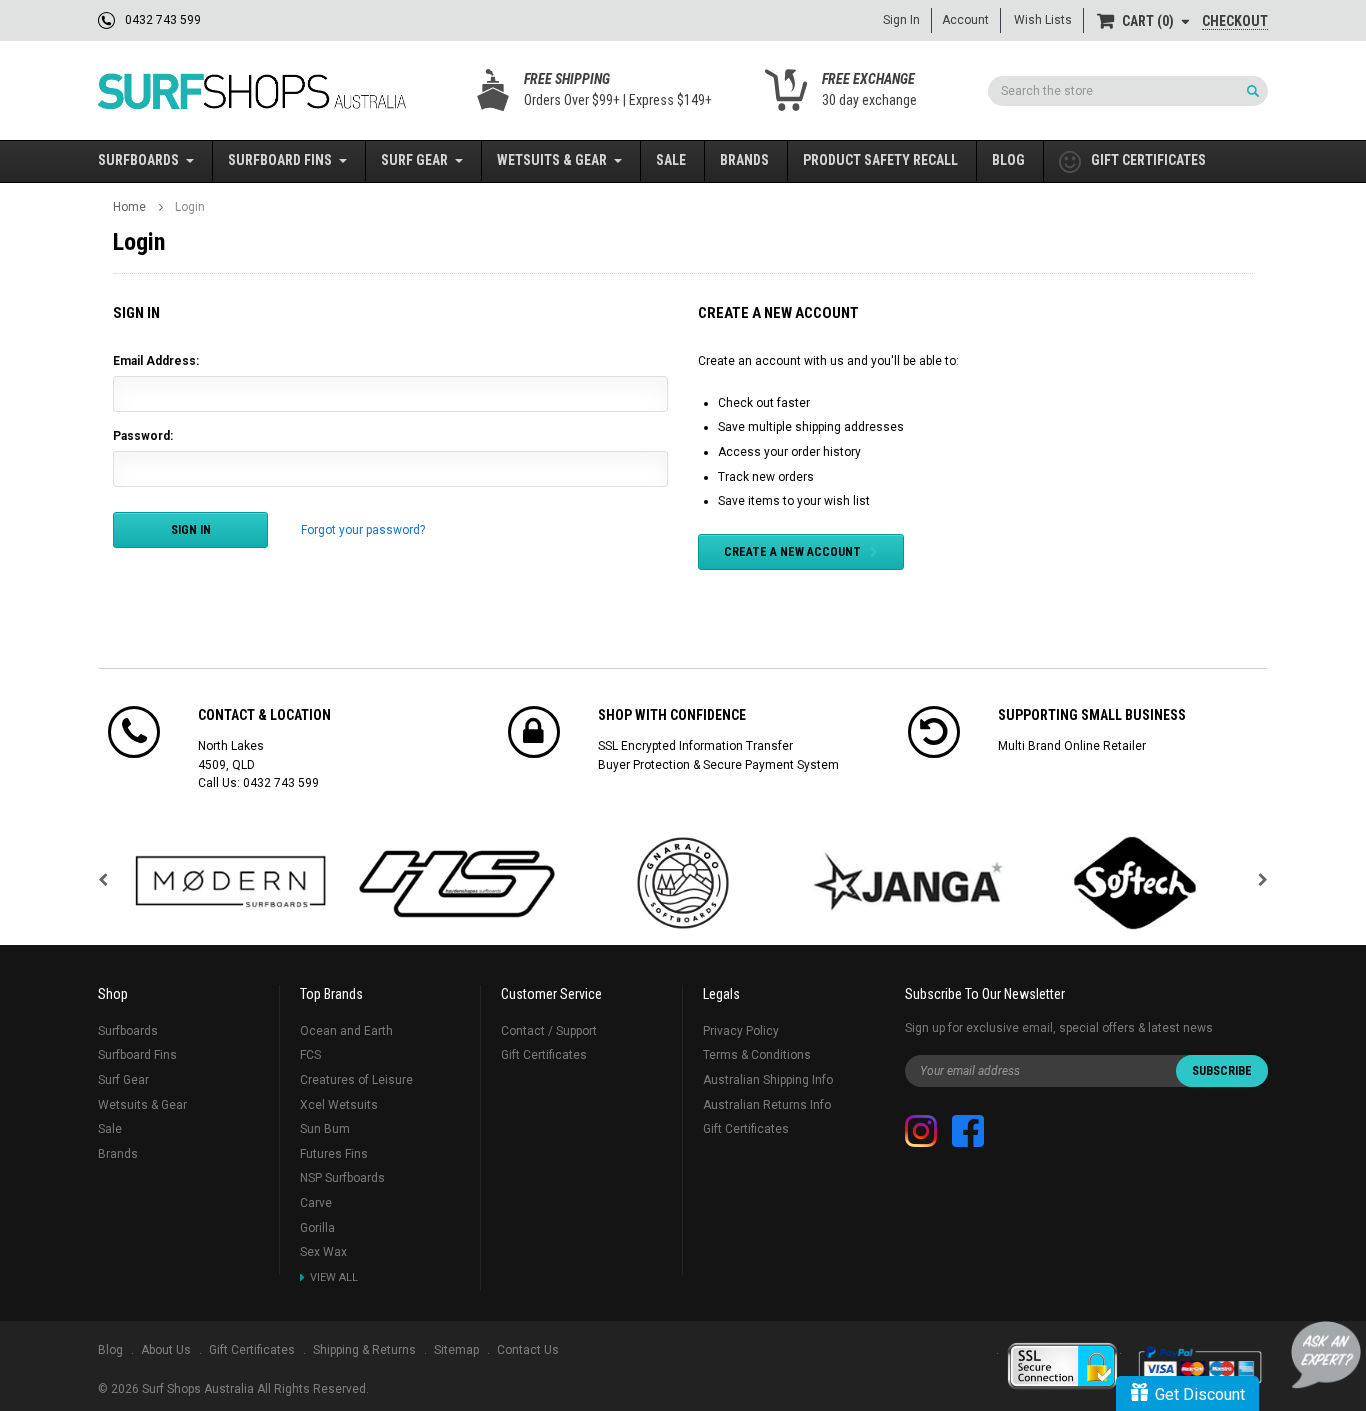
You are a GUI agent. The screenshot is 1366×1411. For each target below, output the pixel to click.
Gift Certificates (544, 1055)
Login (190, 207)
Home (129, 207)
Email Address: (156, 361)
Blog (1008, 160)
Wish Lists (1043, 20)
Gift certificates (1148, 160)
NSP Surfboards (342, 1178)
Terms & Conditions (757, 1055)
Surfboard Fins (280, 160)
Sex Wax (323, 1252)
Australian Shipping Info (768, 1080)
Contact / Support (549, 1031)
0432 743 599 (281, 783)
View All (334, 1277)
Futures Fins (334, 1154)
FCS (310, 1055)
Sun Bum (325, 1129)
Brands (744, 160)
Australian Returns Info (767, 1105)
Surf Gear (414, 160)
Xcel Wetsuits (339, 1105)
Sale (671, 160)
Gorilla (317, 1228)
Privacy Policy (741, 1031)
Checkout (1235, 21)
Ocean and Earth (346, 1031)
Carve (316, 1203)
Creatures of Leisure (356, 1080)
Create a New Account (792, 552)
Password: (143, 436)
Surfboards (138, 160)
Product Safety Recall (880, 160)
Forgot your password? (363, 530)
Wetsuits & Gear (552, 160)
